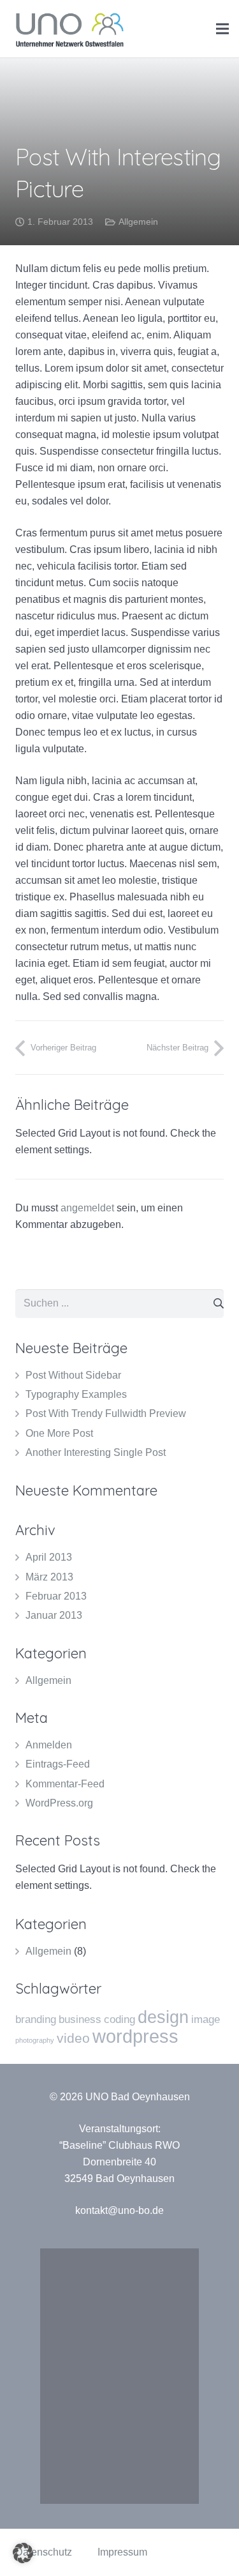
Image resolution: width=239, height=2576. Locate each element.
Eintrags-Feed (58, 1764)
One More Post (59, 1433)
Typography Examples (76, 1394)
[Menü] (222, 29)
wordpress (135, 2036)
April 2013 (49, 1557)
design (163, 2017)
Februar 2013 (56, 1596)
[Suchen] (219, 1304)
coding (119, 2019)
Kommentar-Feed (65, 1784)
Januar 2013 (54, 1615)
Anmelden (49, 1745)
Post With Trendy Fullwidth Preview (106, 1413)
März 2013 (49, 1577)
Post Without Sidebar (73, 1375)
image (206, 2019)
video (73, 2038)
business (80, 2019)
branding (36, 2019)
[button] (23, 2553)
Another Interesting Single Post (96, 1452)
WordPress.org (59, 1803)
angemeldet (87, 1208)
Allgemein (138, 222)
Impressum (122, 2552)
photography (35, 2040)
